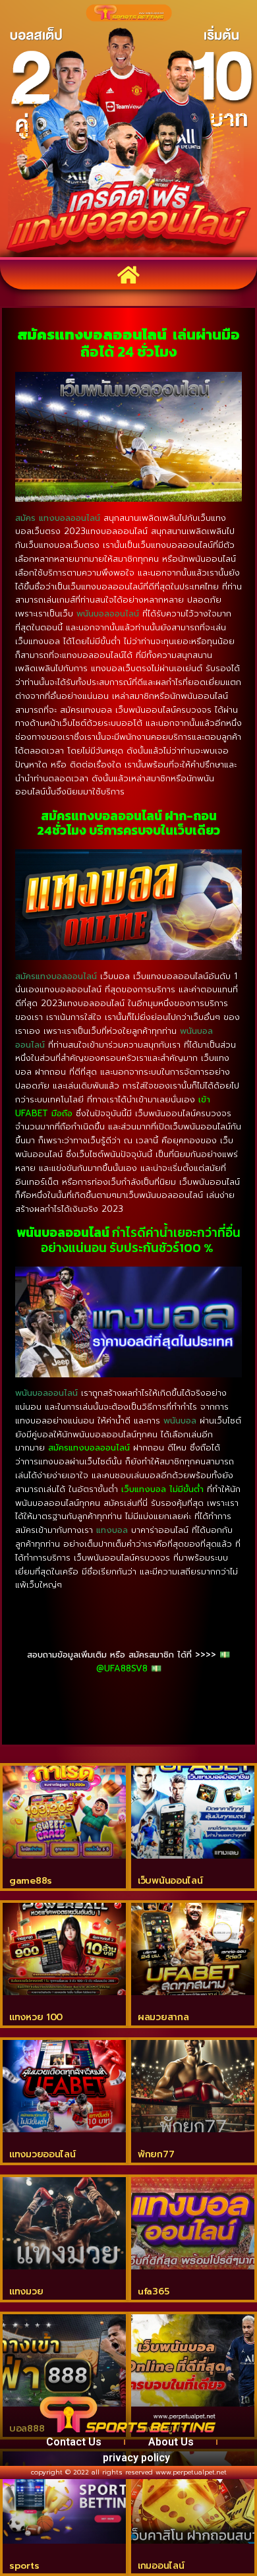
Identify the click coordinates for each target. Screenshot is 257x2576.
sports (24, 2566)
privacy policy (136, 2458)
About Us (171, 2442)
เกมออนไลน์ (161, 2566)
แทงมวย (26, 2291)
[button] (129, 275)
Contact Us (74, 2442)
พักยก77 (156, 2154)
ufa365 (153, 2291)
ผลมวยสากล (163, 2017)
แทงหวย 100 (36, 2017)
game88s (31, 1881)
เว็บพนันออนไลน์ (170, 1881)
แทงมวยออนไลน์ (42, 2154)
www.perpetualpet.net (191, 2472)
